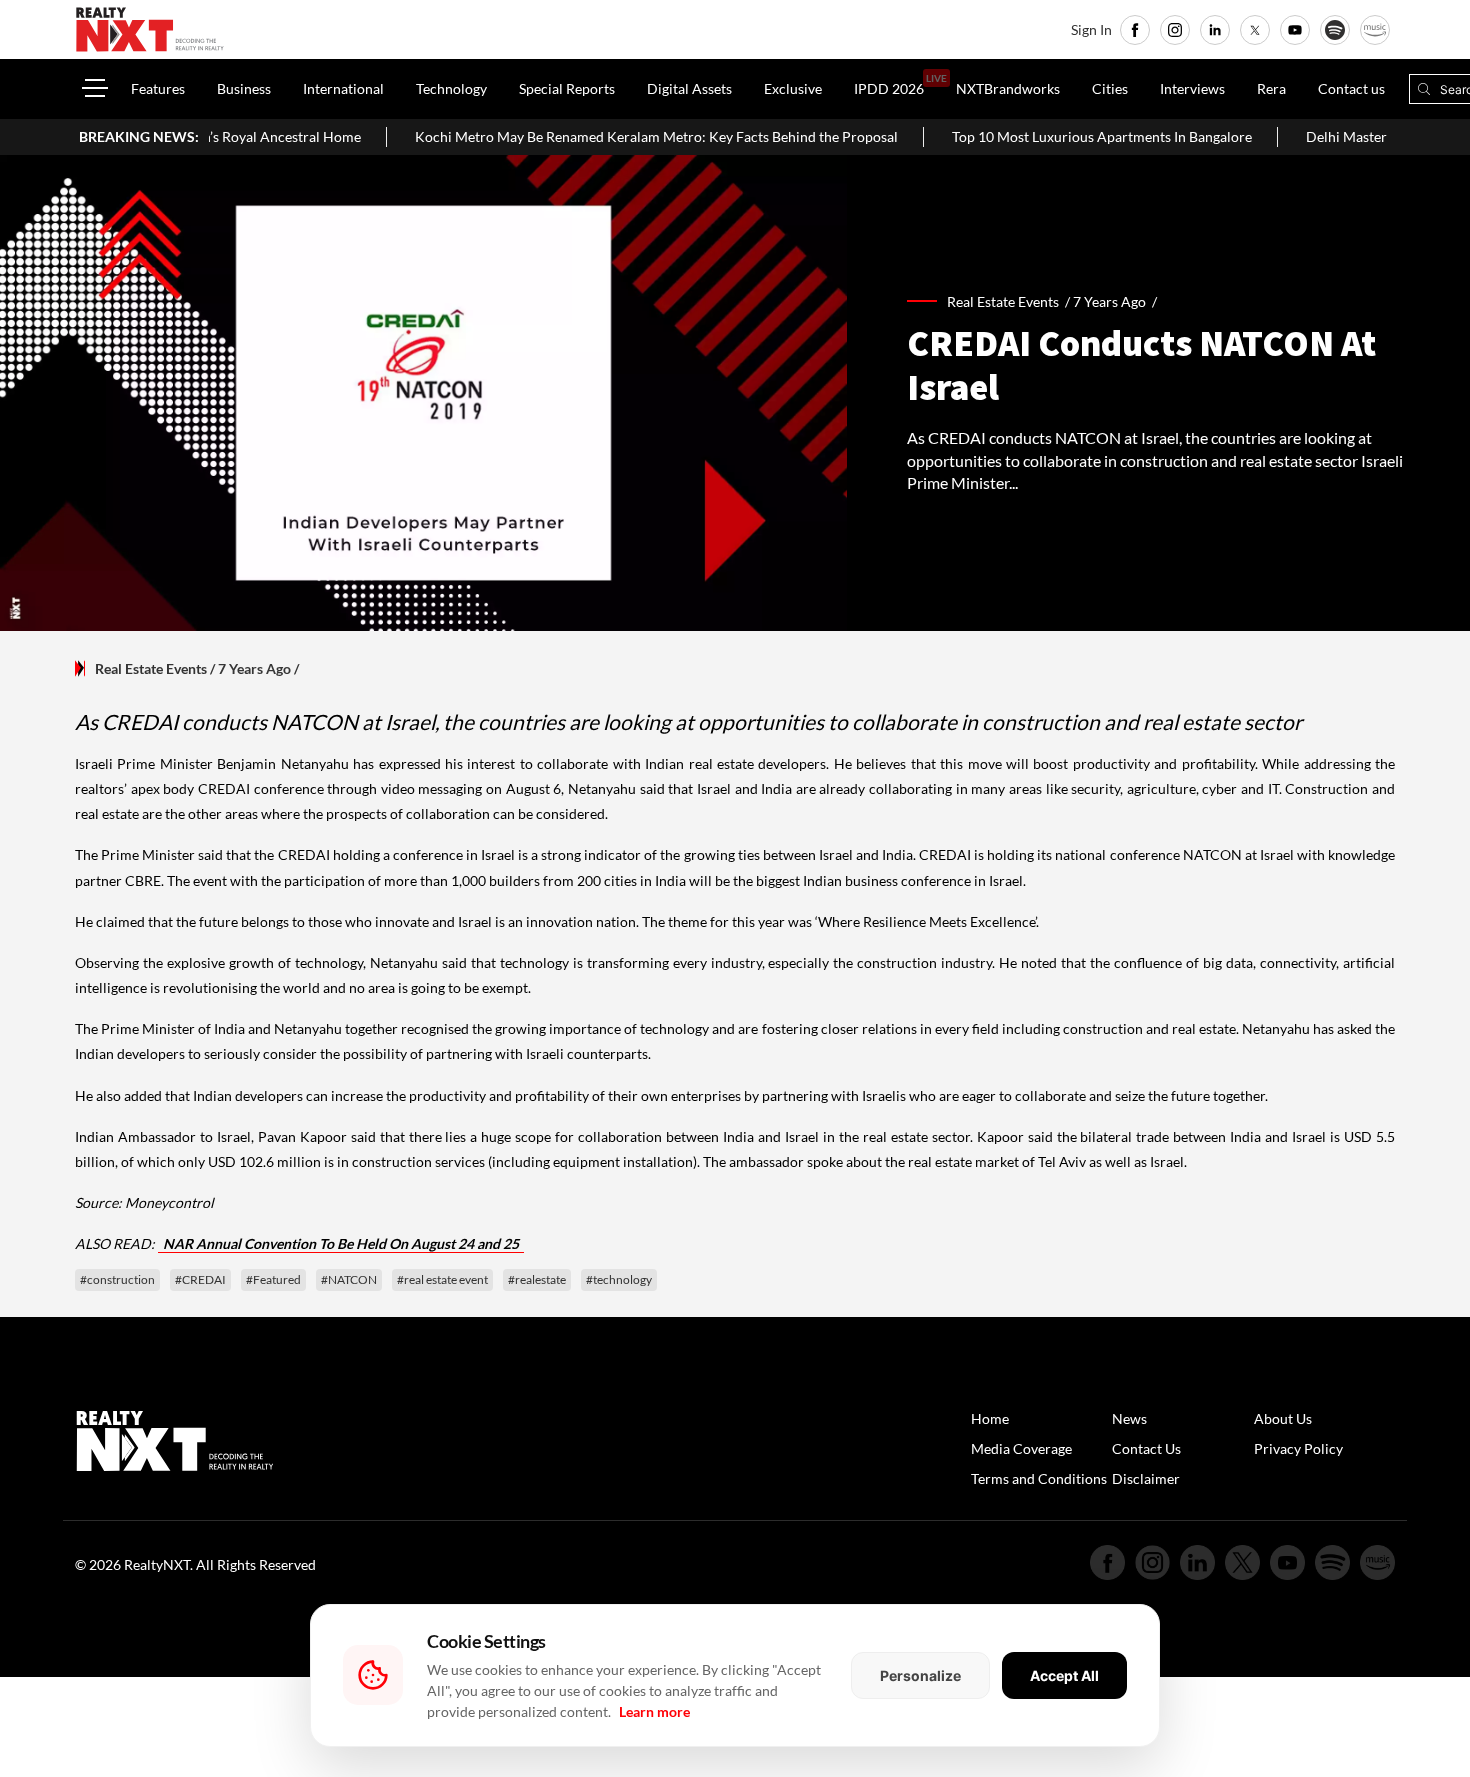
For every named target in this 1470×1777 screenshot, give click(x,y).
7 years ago (1109, 301)
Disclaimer (1146, 1478)
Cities (1110, 88)
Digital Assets (689, 88)
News (1129, 1418)
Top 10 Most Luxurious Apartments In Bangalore (1051, 136)
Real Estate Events (151, 668)
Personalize (920, 1675)
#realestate (537, 1279)
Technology (451, 88)
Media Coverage (1021, 1448)
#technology (619, 1279)
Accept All (1064, 1675)
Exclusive (793, 88)
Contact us (1351, 88)
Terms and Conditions (1039, 1478)
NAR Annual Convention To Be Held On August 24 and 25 (341, 1243)
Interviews (1192, 88)
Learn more (654, 1711)
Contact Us (1146, 1448)
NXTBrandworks (1008, 88)
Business (244, 88)
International (343, 88)
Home (990, 1418)
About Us (1283, 1418)
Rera (1271, 88)
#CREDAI (200, 1279)
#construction (117, 1279)
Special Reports (567, 88)
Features (158, 88)
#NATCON (349, 1279)
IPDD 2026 (889, 88)
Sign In (1091, 29)
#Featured (273, 1279)
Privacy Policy (1298, 1448)
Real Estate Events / (1010, 301)
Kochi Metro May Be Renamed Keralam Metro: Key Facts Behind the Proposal (605, 136)
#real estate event (442, 1279)
